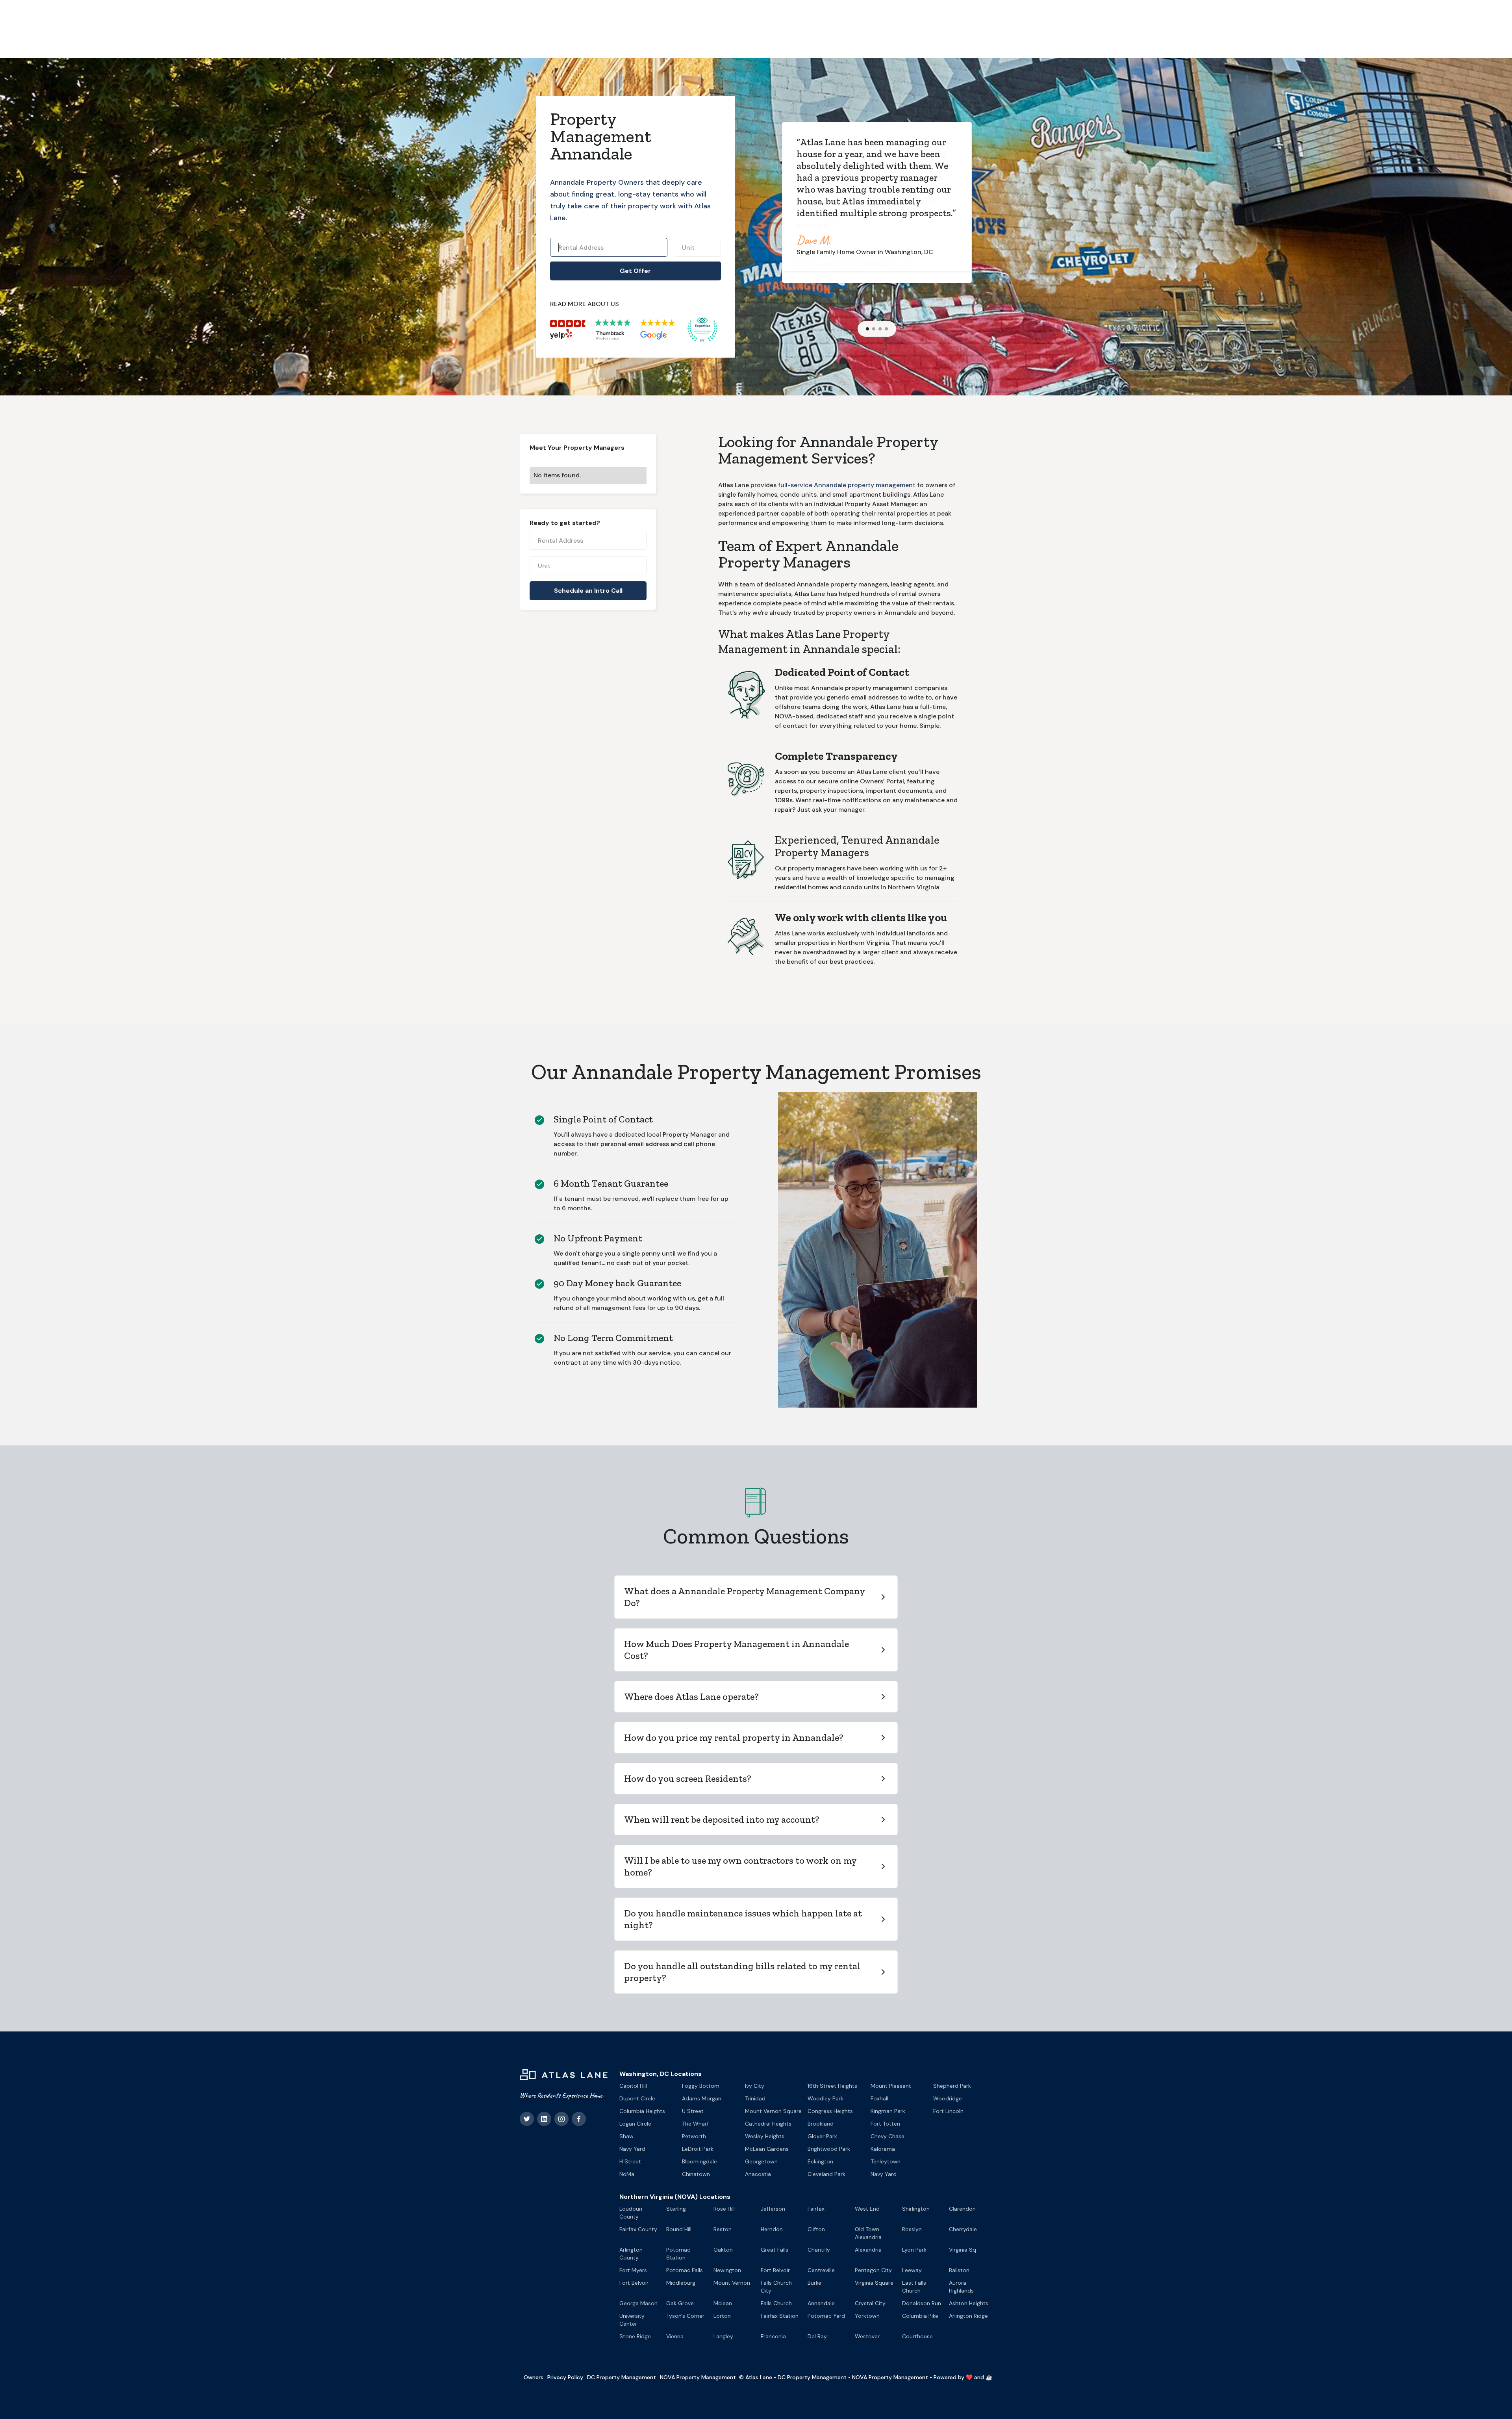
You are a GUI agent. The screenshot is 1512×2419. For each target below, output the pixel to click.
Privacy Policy (565, 2377)
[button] (867, 329)
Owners (534, 2377)
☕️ (989, 2377)
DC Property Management (622, 2377)
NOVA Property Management (698, 2377)
